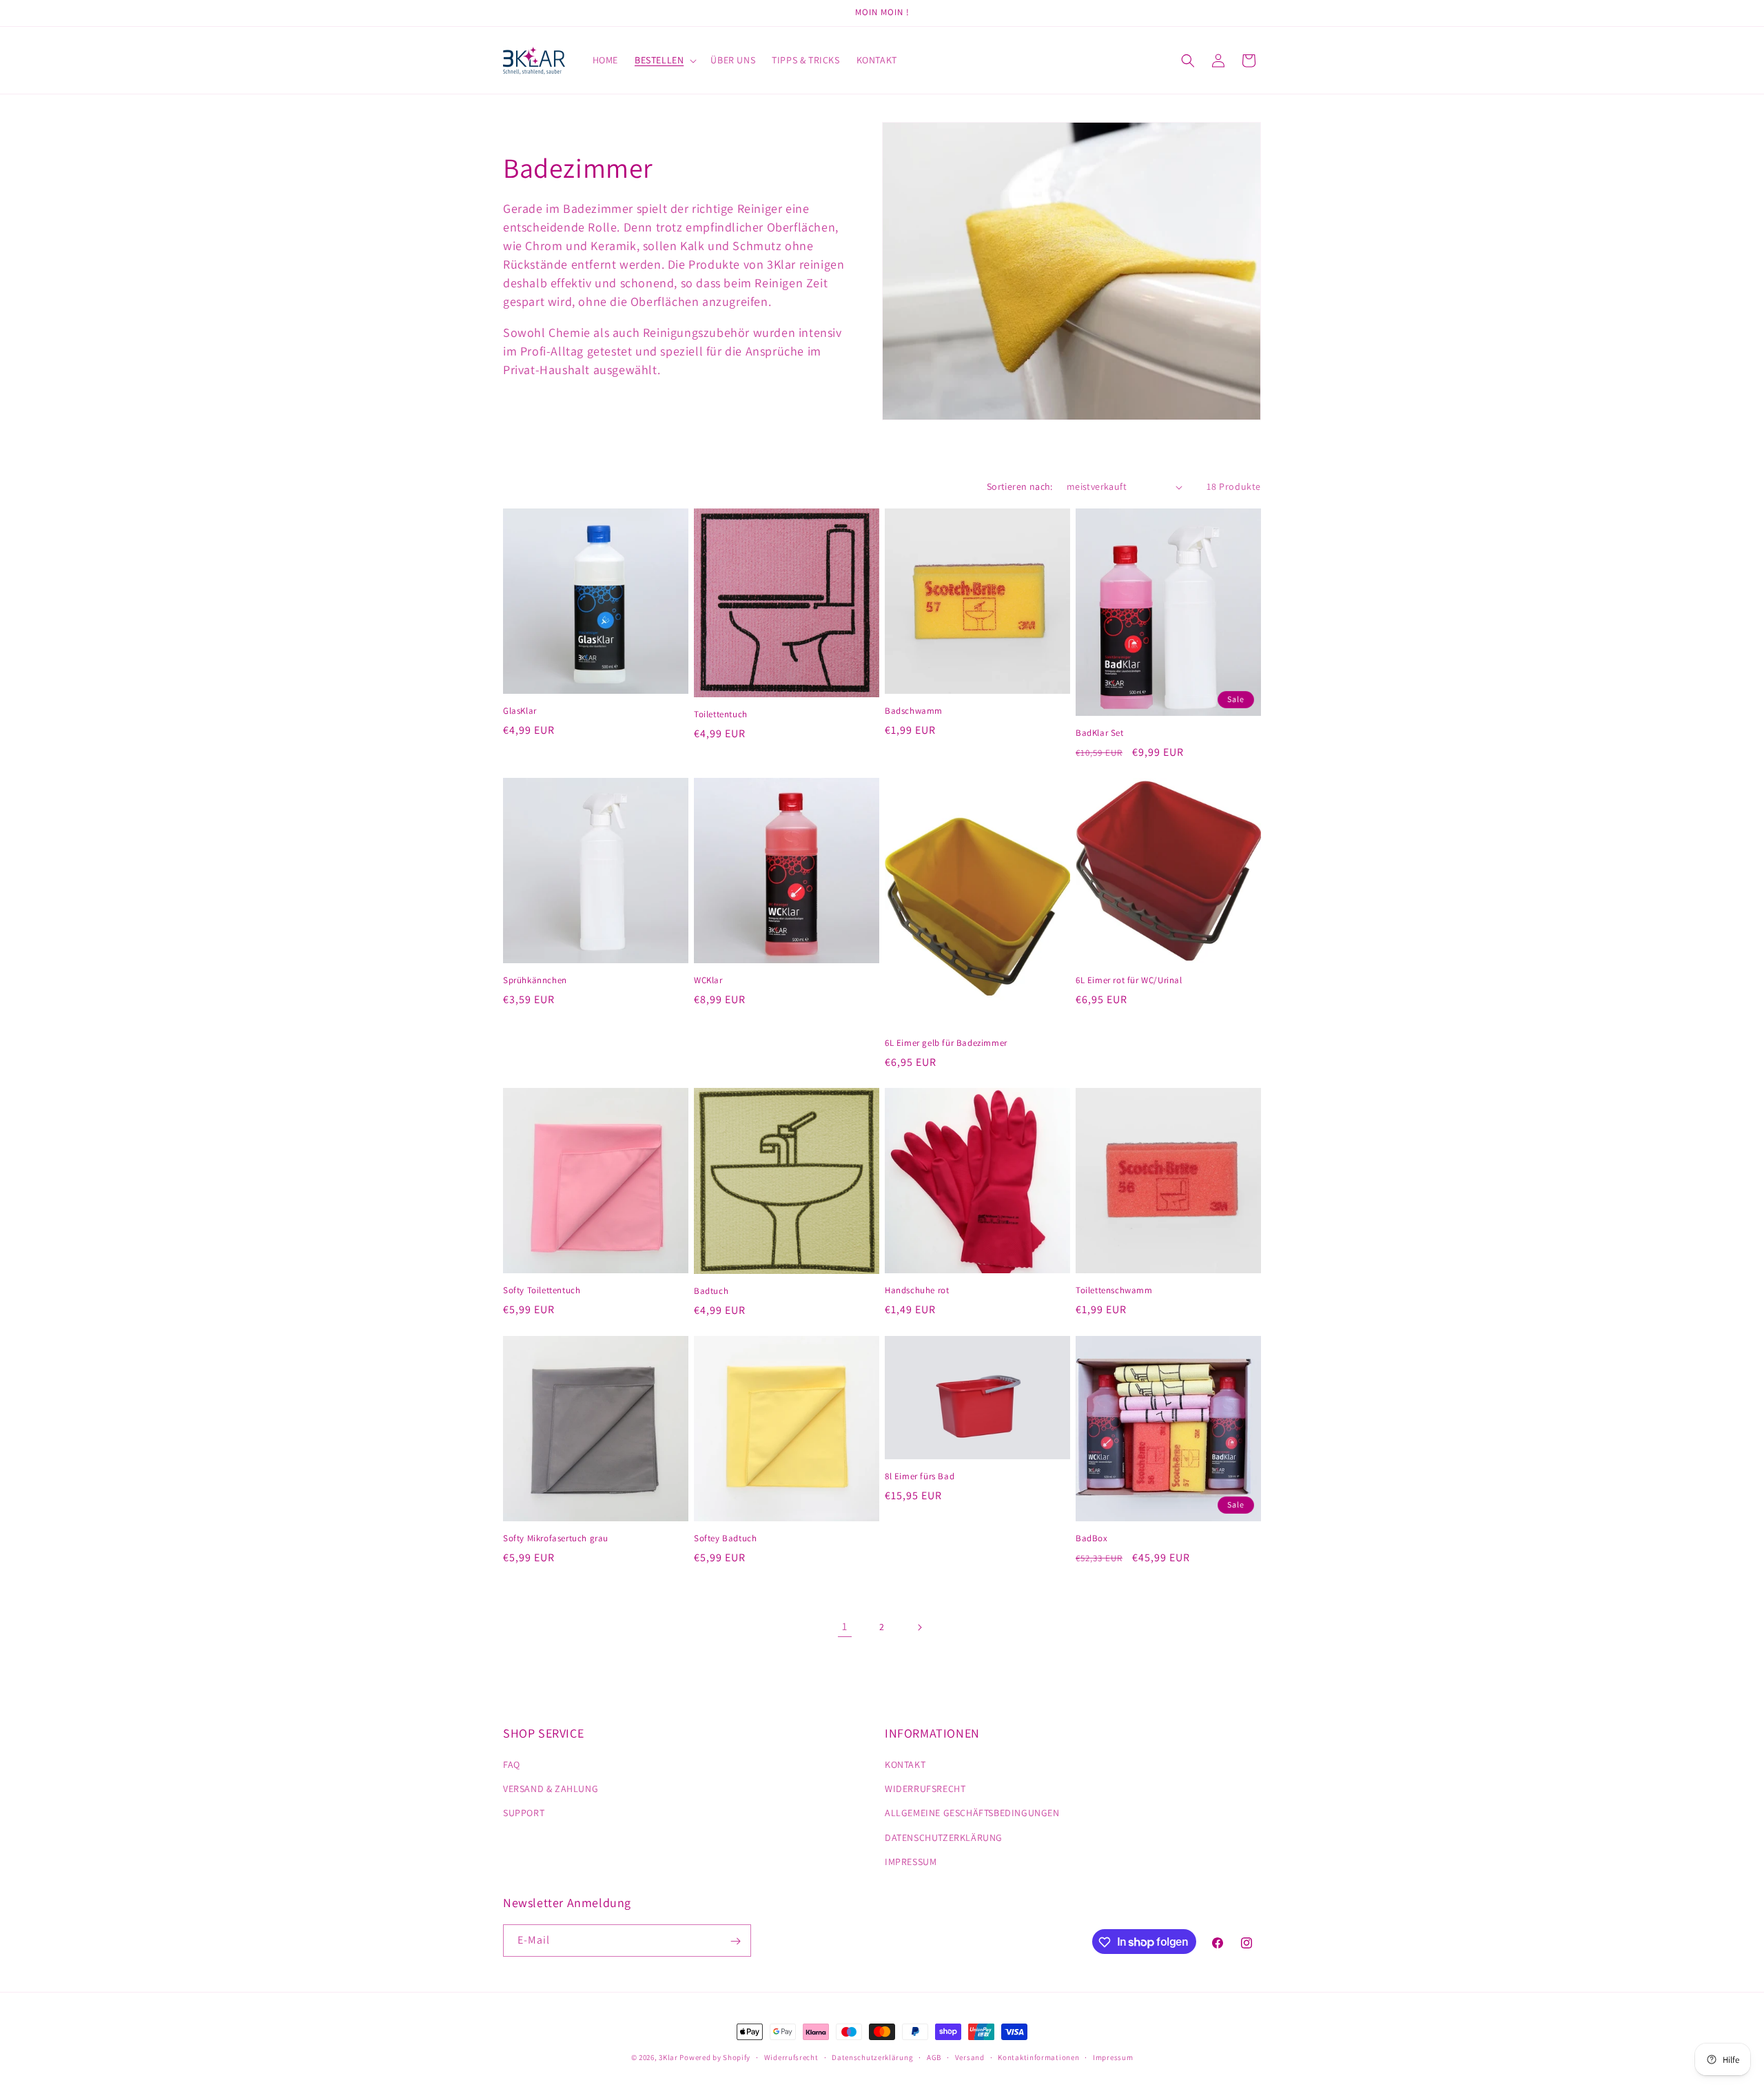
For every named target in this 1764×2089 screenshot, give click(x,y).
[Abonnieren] (735, 1941)
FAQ (512, 1764)
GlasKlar (520, 711)
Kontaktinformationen (1038, 2057)
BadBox (1092, 1539)
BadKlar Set (1100, 733)
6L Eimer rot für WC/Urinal (1129, 980)
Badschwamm (914, 711)
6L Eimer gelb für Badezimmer (946, 1043)
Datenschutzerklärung (872, 2057)
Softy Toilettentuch (542, 1290)
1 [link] (845, 1626)
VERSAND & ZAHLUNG (551, 1789)
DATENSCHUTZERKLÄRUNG (944, 1838)
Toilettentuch (721, 714)
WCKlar (708, 980)
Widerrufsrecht (791, 2057)
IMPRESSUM (911, 1862)
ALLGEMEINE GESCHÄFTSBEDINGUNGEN (972, 1813)
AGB (934, 2057)
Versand (970, 2057)
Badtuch (711, 1291)
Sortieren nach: (1020, 486)
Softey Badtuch (725, 1539)
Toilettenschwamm (1114, 1290)
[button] (664, 60)
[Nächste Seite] (919, 1627)
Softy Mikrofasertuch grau (556, 1539)
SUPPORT (524, 1813)
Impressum (1113, 2057)
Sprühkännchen (535, 980)
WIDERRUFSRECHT (925, 1789)
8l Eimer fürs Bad (920, 1476)
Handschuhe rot (917, 1290)
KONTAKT (905, 1764)
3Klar (668, 2057)
